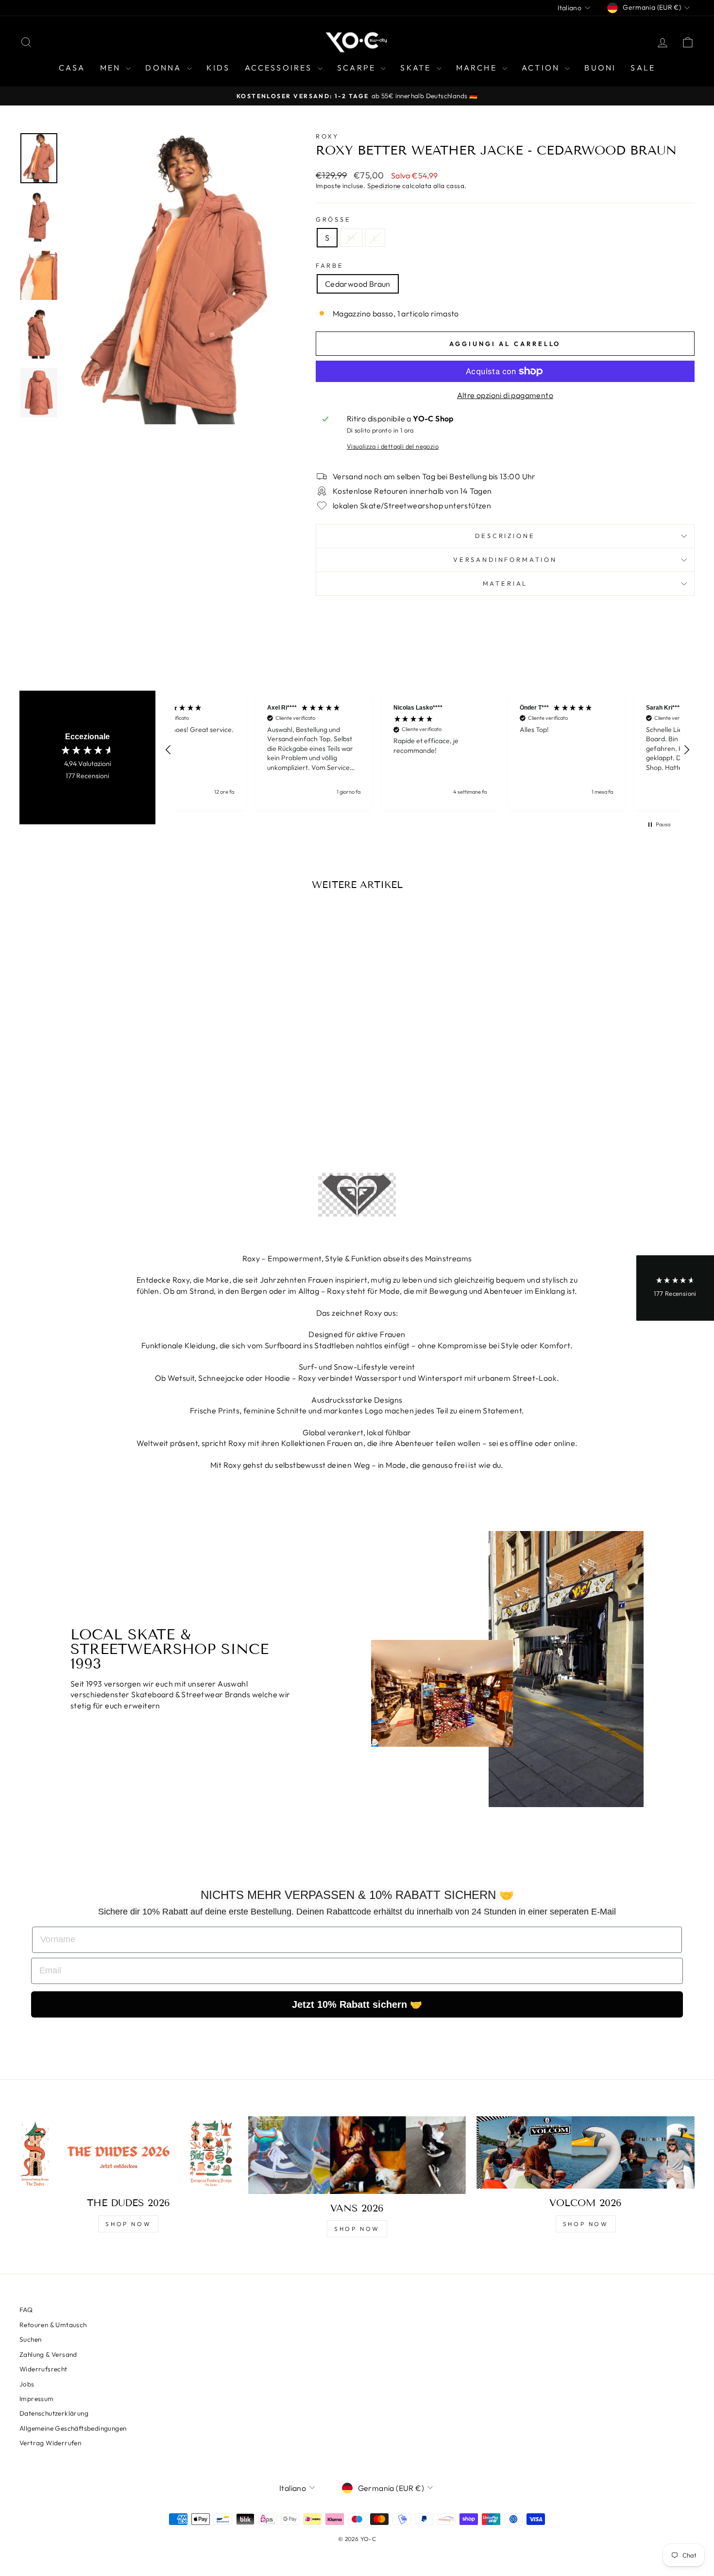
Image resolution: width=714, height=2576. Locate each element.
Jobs (27, 2384)
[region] (427, 750)
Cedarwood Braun (358, 284)
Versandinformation (505, 559)
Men (112, 68)
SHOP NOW (128, 2224)
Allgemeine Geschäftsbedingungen (73, 2428)
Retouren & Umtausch (53, 2325)
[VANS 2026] (357, 2155)
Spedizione (384, 186)
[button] (169, 750)
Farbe (330, 265)
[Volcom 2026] (586, 2153)
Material (505, 583)
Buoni (600, 68)
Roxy (327, 136)
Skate (417, 68)
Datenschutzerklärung (54, 2413)
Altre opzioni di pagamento (505, 395)
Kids (218, 68)
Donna (165, 68)
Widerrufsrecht (43, 2369)
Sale (643, 68)
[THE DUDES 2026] (128, 2153)
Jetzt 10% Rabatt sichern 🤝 (357, 2004)
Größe (333, 219)
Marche (478, 68)
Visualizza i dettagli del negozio (393, 446)
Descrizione (505, 536)
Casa (72, 68)
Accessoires (280, 68)
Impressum (37, 2399)
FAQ (26, 2310)
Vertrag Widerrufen (50, 2443)
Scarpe (358, 68)
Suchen (30, 2339)
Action (542, 68)
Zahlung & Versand (48, 2354)
